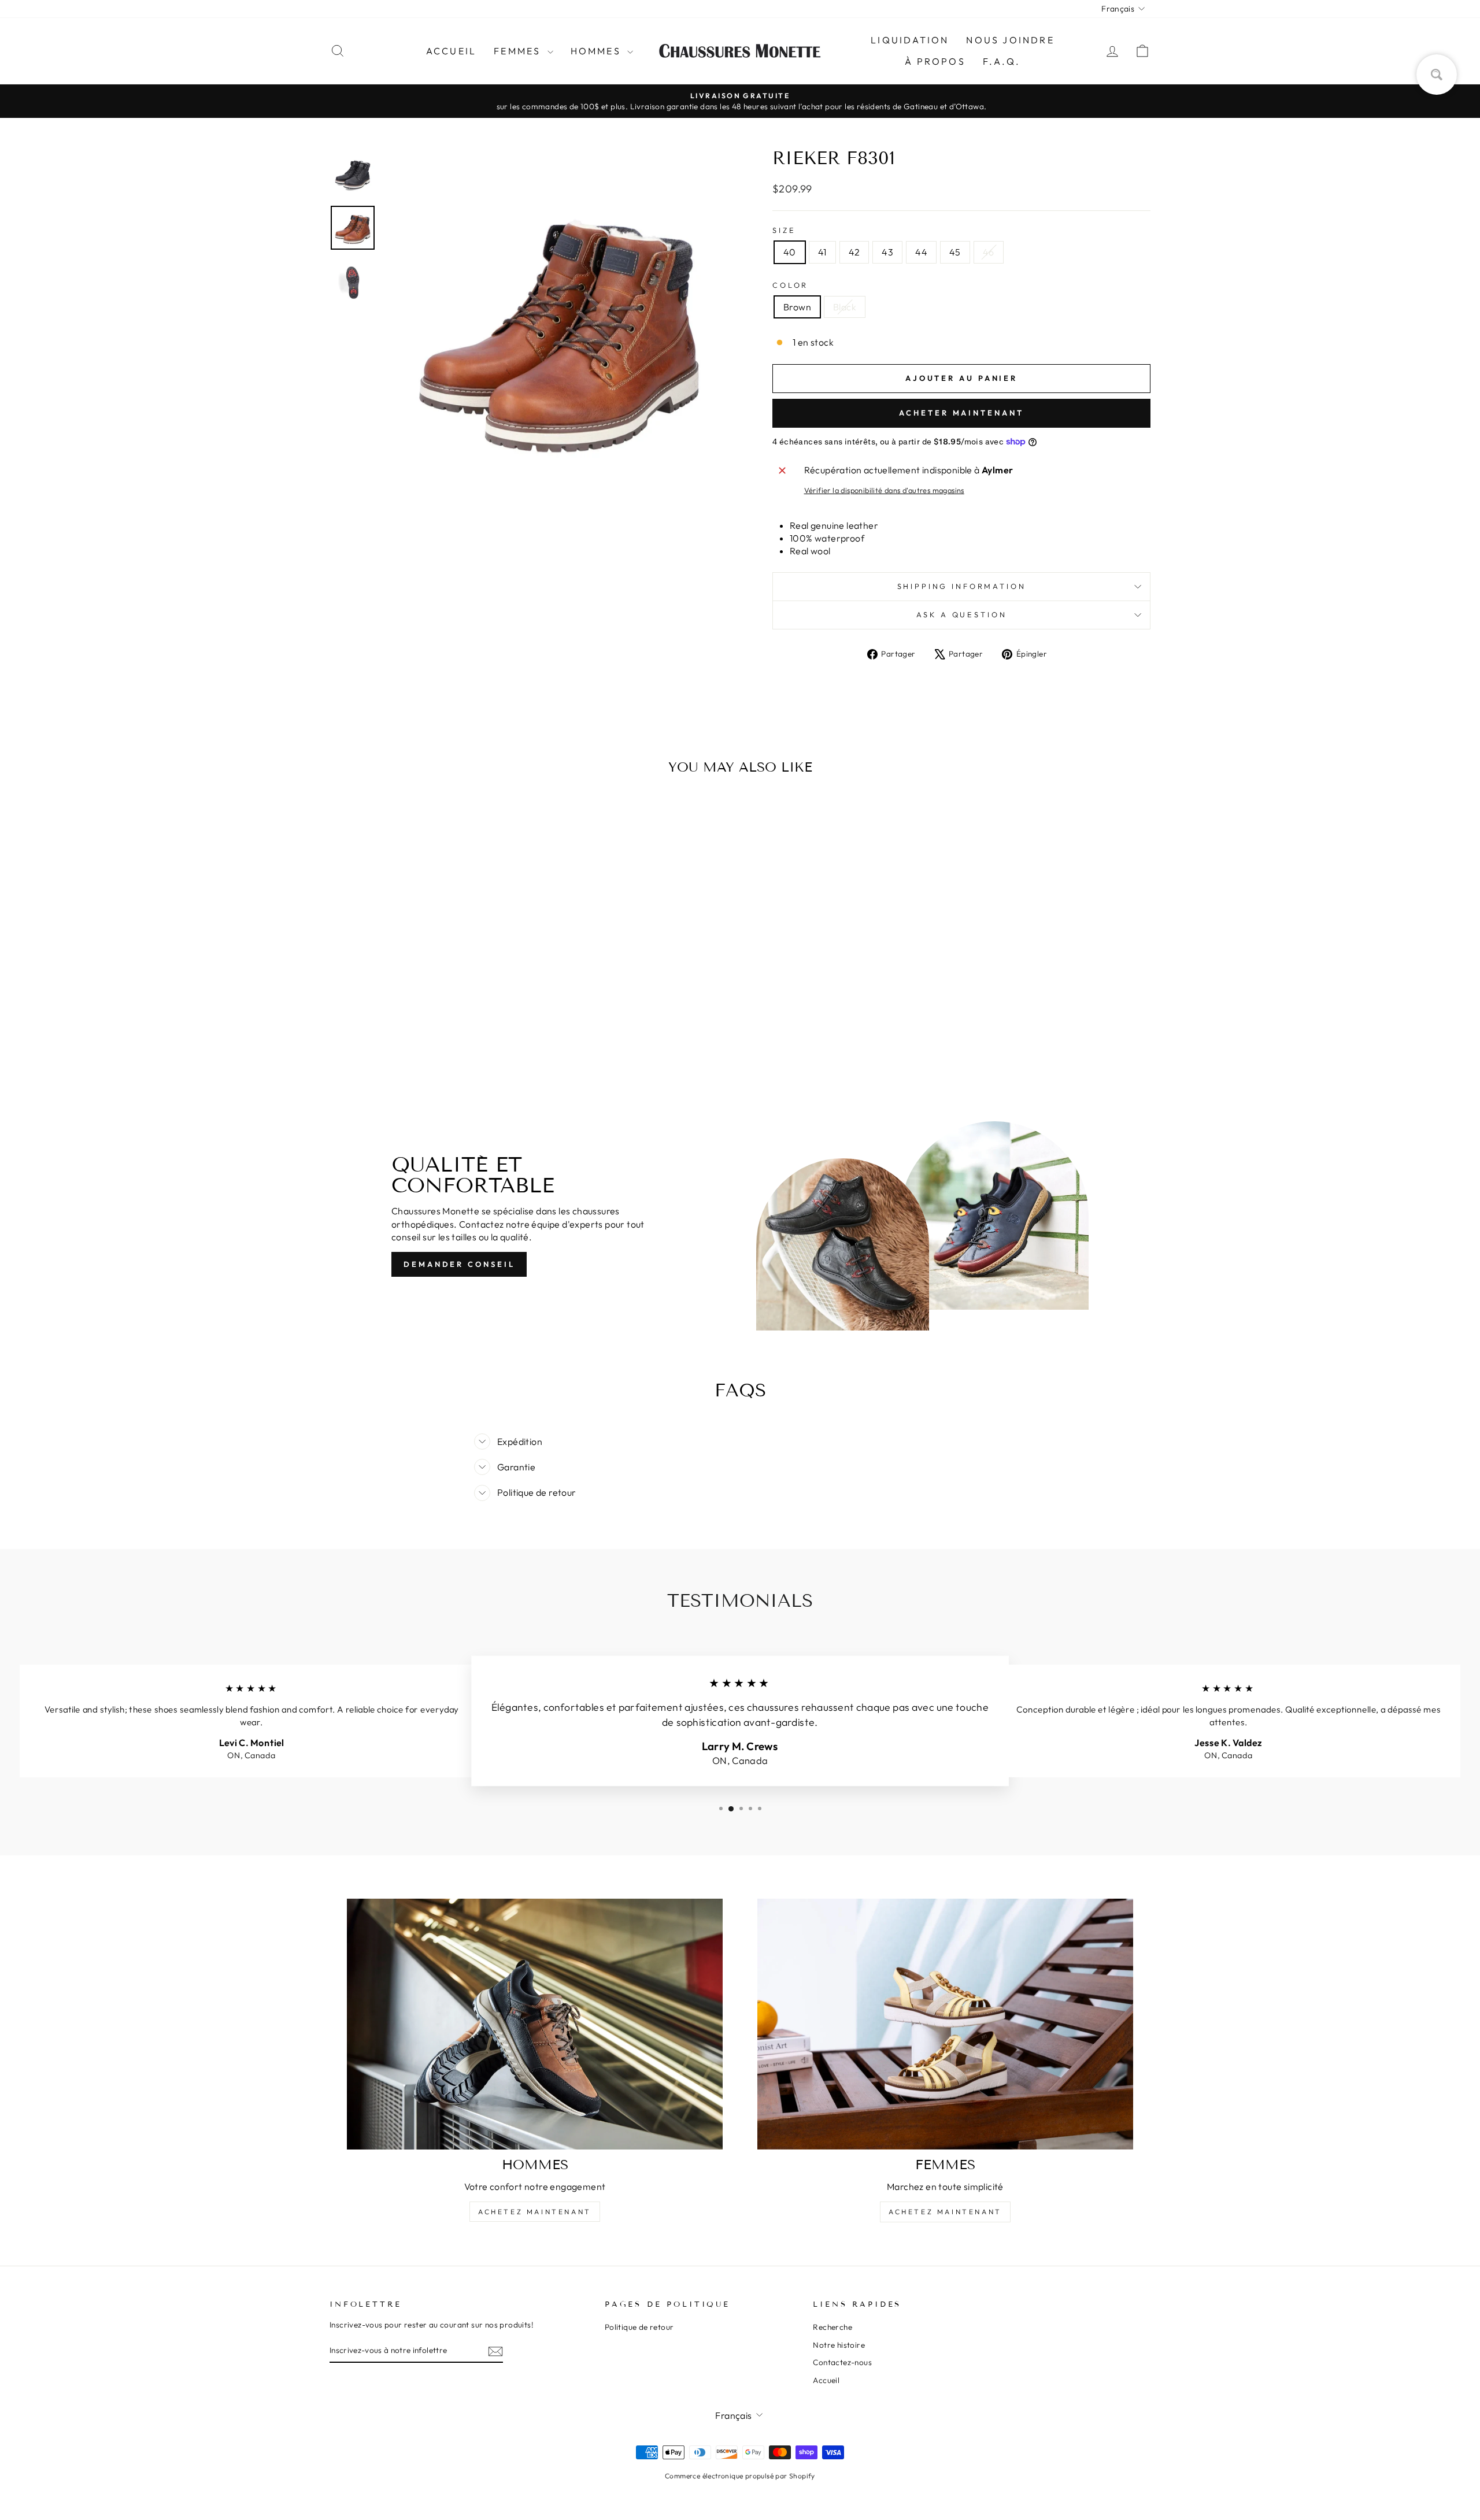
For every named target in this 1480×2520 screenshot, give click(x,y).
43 (887, 252)
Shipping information (962, 586)
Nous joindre (1010, 40)
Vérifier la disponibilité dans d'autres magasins (884, 490)
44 (921, 252)
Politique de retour (639, 2327)
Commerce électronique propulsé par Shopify (740, 2476)
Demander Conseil (459, 1264)
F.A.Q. (1002, 61)
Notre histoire (839, 2345)
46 (989, 252)
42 (854, 252)
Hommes (597, 51)
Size (784, 230)
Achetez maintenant (535, 2212)
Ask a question (962, 614)
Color (790, 285)
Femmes (519, 51)
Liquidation (910, 40)
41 (822, 252)
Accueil (451, 51)
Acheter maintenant (961, 413)
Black (845, 307)
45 (955, 252)
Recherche (832, 2327)
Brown (797, 307)
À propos (935, 61)
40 (790, 252)
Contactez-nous (842, 2362)
